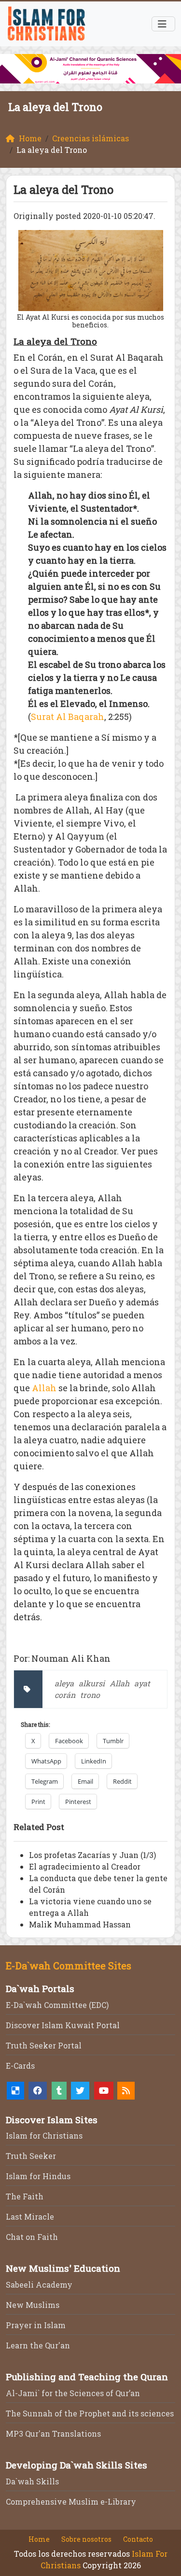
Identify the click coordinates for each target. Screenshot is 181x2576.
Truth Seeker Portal (44, 2045)
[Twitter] (80, 2091)
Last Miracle (30, 2217)
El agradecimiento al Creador (85, 1866)
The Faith (25, 2196)
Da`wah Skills (32, 2481)
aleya (64, 1683)
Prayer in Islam (36, 2325)
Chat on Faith (32, 2237)
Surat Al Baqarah (68, 717)
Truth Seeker (31, 2156)
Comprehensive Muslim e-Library (71, 2501)
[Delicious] (15, 2091)
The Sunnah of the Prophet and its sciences (90, 2413)
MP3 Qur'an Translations (53, 2434)
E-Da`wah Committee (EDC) (57, 2005)
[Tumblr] (59, 2091)
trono (90, 1695)
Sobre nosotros (86, 2539)
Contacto (138, 2539)
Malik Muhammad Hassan (80, 1924)
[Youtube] (104, 2091)
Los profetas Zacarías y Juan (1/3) (92, 1855)
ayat (142, 1683)
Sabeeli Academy (39, 2285)
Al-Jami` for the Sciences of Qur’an (73, 2393)
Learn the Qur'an (38, 2345)
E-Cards (20, 2066)
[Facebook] (38, 2091)
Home (39, 2539)
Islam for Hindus (38, 2176)
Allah (44, 1388)
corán (65, 1695)
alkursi (92, 1683)
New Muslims (33, 2305)
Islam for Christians (44, 2135)
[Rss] (126, 2091)
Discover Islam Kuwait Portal (63, 2025)
